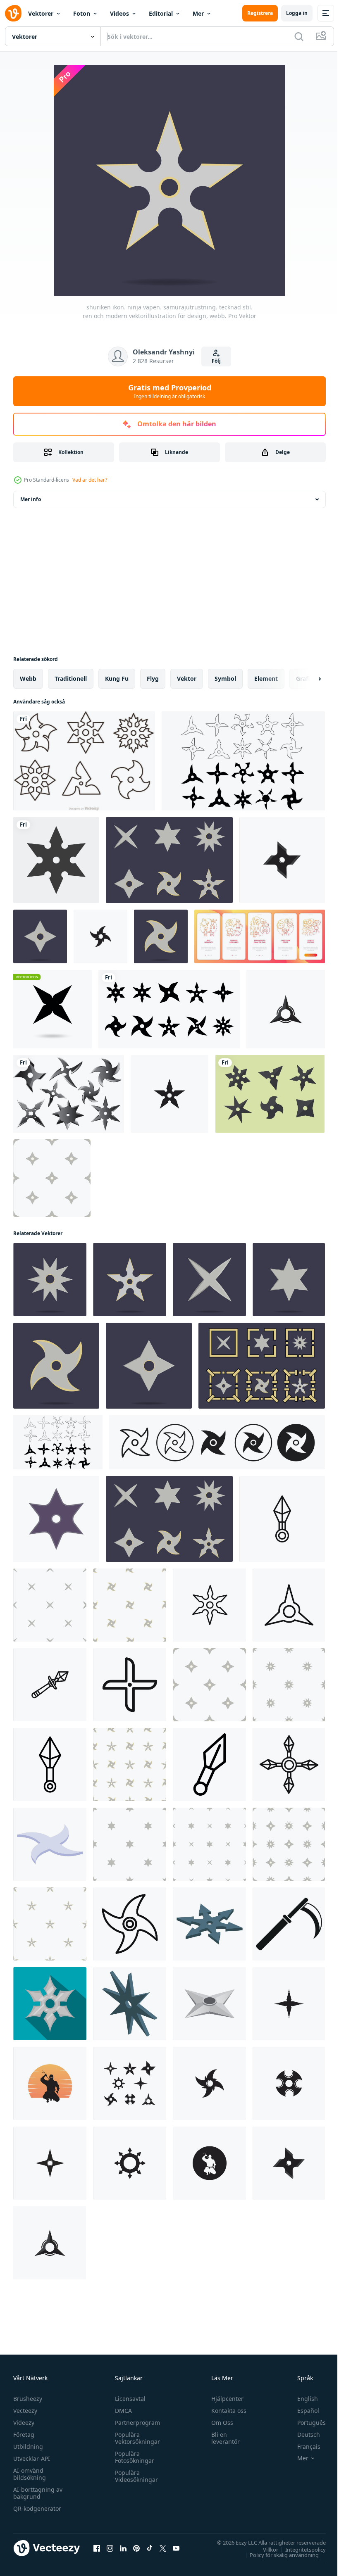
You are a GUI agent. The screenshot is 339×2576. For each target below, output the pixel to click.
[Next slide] (306, 679)
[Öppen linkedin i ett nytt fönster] (123, 2548)
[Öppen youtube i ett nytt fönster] (176, 2548)
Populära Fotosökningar (132, 2457)
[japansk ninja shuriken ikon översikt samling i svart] (50, 1685)
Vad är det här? (90, 480)
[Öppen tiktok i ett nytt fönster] (150, 2548)
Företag (24, 2435)
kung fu (117, 678)
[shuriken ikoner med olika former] (169, 1009)
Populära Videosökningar (134, 2476)
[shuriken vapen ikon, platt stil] (50, 2004)
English (301, 2399)
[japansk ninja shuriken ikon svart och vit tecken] (50, 1764)
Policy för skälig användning (278, 2555)
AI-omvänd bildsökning (30, 2474)
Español (302, 2411)
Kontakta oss (225, 2411)
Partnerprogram (135, 2423)
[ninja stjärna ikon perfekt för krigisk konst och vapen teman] (130, 1924)
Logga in (297, 13)
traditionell (71, 678)
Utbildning (28, 2446)
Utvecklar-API (32, 2458)
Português (305, 2423)
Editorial (161, 13)
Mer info (31, 499)
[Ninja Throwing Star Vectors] (69, 1094)
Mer (198, 13)
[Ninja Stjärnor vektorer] (270, 1094)
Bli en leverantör (222, 2438)
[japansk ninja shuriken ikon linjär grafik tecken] (289, 1605)
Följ (216, 361)
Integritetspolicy (299, 2549)
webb (28, 678)
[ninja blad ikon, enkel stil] (289, 1924)
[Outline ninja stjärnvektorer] (84, 761)
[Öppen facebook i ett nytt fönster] (97, 2548)
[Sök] (299, 36)
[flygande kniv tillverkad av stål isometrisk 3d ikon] (209, 2004)
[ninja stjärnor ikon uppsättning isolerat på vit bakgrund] (243, 761)
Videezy (24, 2423)
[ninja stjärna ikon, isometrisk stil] (209, 1924)
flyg (153, 678)
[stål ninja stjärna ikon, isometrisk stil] (50, 1844)
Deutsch (302, 2435)
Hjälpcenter (224, 2399)
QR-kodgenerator (37, 2508)
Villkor (264, 2549)
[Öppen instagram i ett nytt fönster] (110, 2548)
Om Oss (218, 2423)
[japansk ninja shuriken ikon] (209, 1764)
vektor (187, 678)
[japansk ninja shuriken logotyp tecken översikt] (282, 1519)
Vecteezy (25, 2411)
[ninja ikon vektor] (50, 2083)
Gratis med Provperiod (170, 391)
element (266, 678)
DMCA (121, 2411)
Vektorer (41, 13)
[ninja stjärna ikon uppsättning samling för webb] (217, 1442)
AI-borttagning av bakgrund (38, 2493)
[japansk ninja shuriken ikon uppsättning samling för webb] (209, 1605)
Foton (82, 13)
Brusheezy (28, 2399)
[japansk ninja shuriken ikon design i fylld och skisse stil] (289, 1764)
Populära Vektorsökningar (135, 2438)
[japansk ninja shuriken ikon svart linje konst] (130, 1685)
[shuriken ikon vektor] (282, 860)
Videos (119, 13)
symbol (225, 678)
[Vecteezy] (13, 13)
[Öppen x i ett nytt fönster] (163, 2548)
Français (303, 2446)
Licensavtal (128, 2399)
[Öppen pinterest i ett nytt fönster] (136, 2548)
